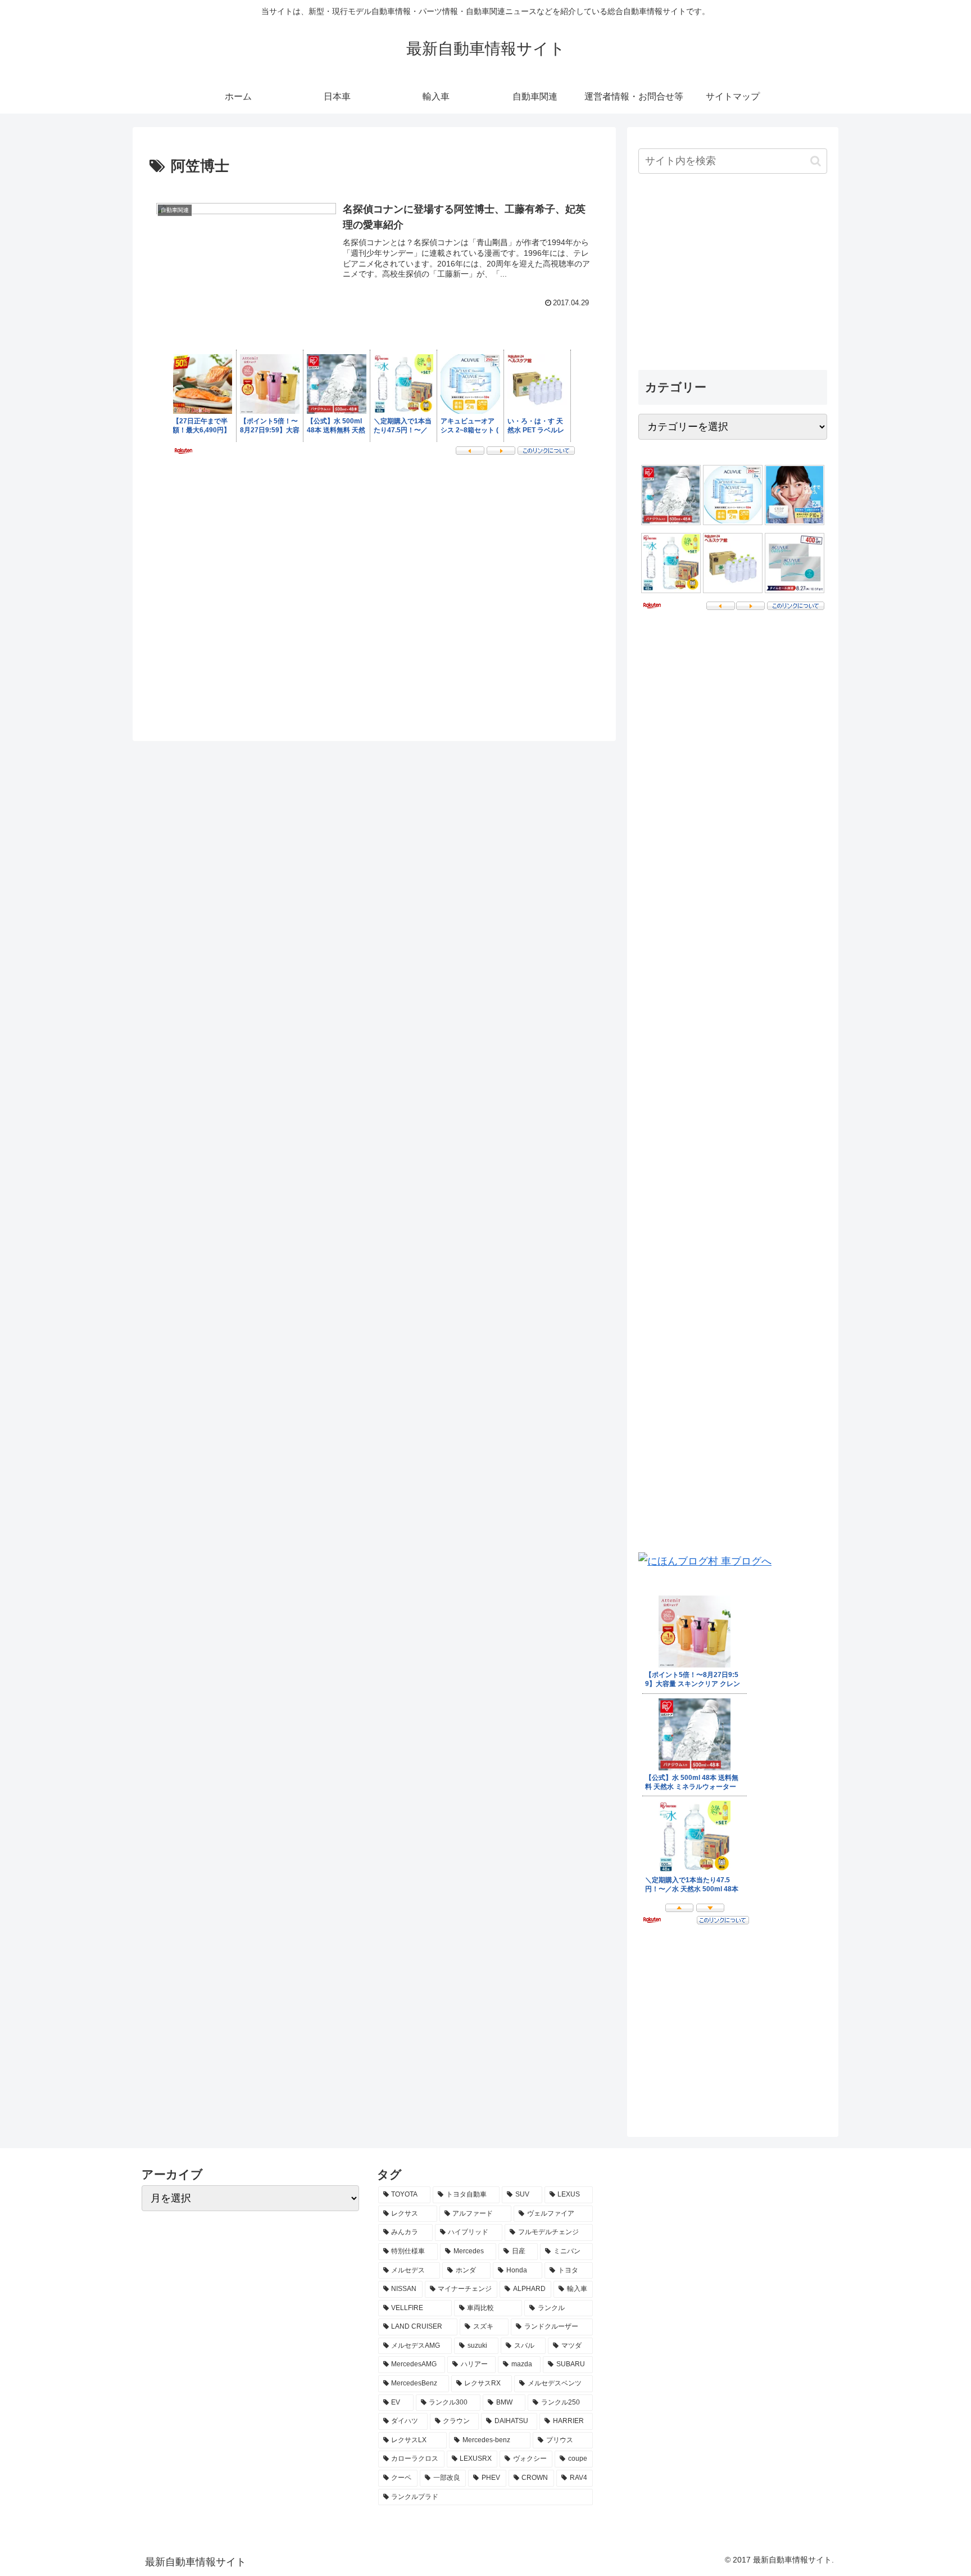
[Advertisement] (733, 273)
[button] (816, 161)
